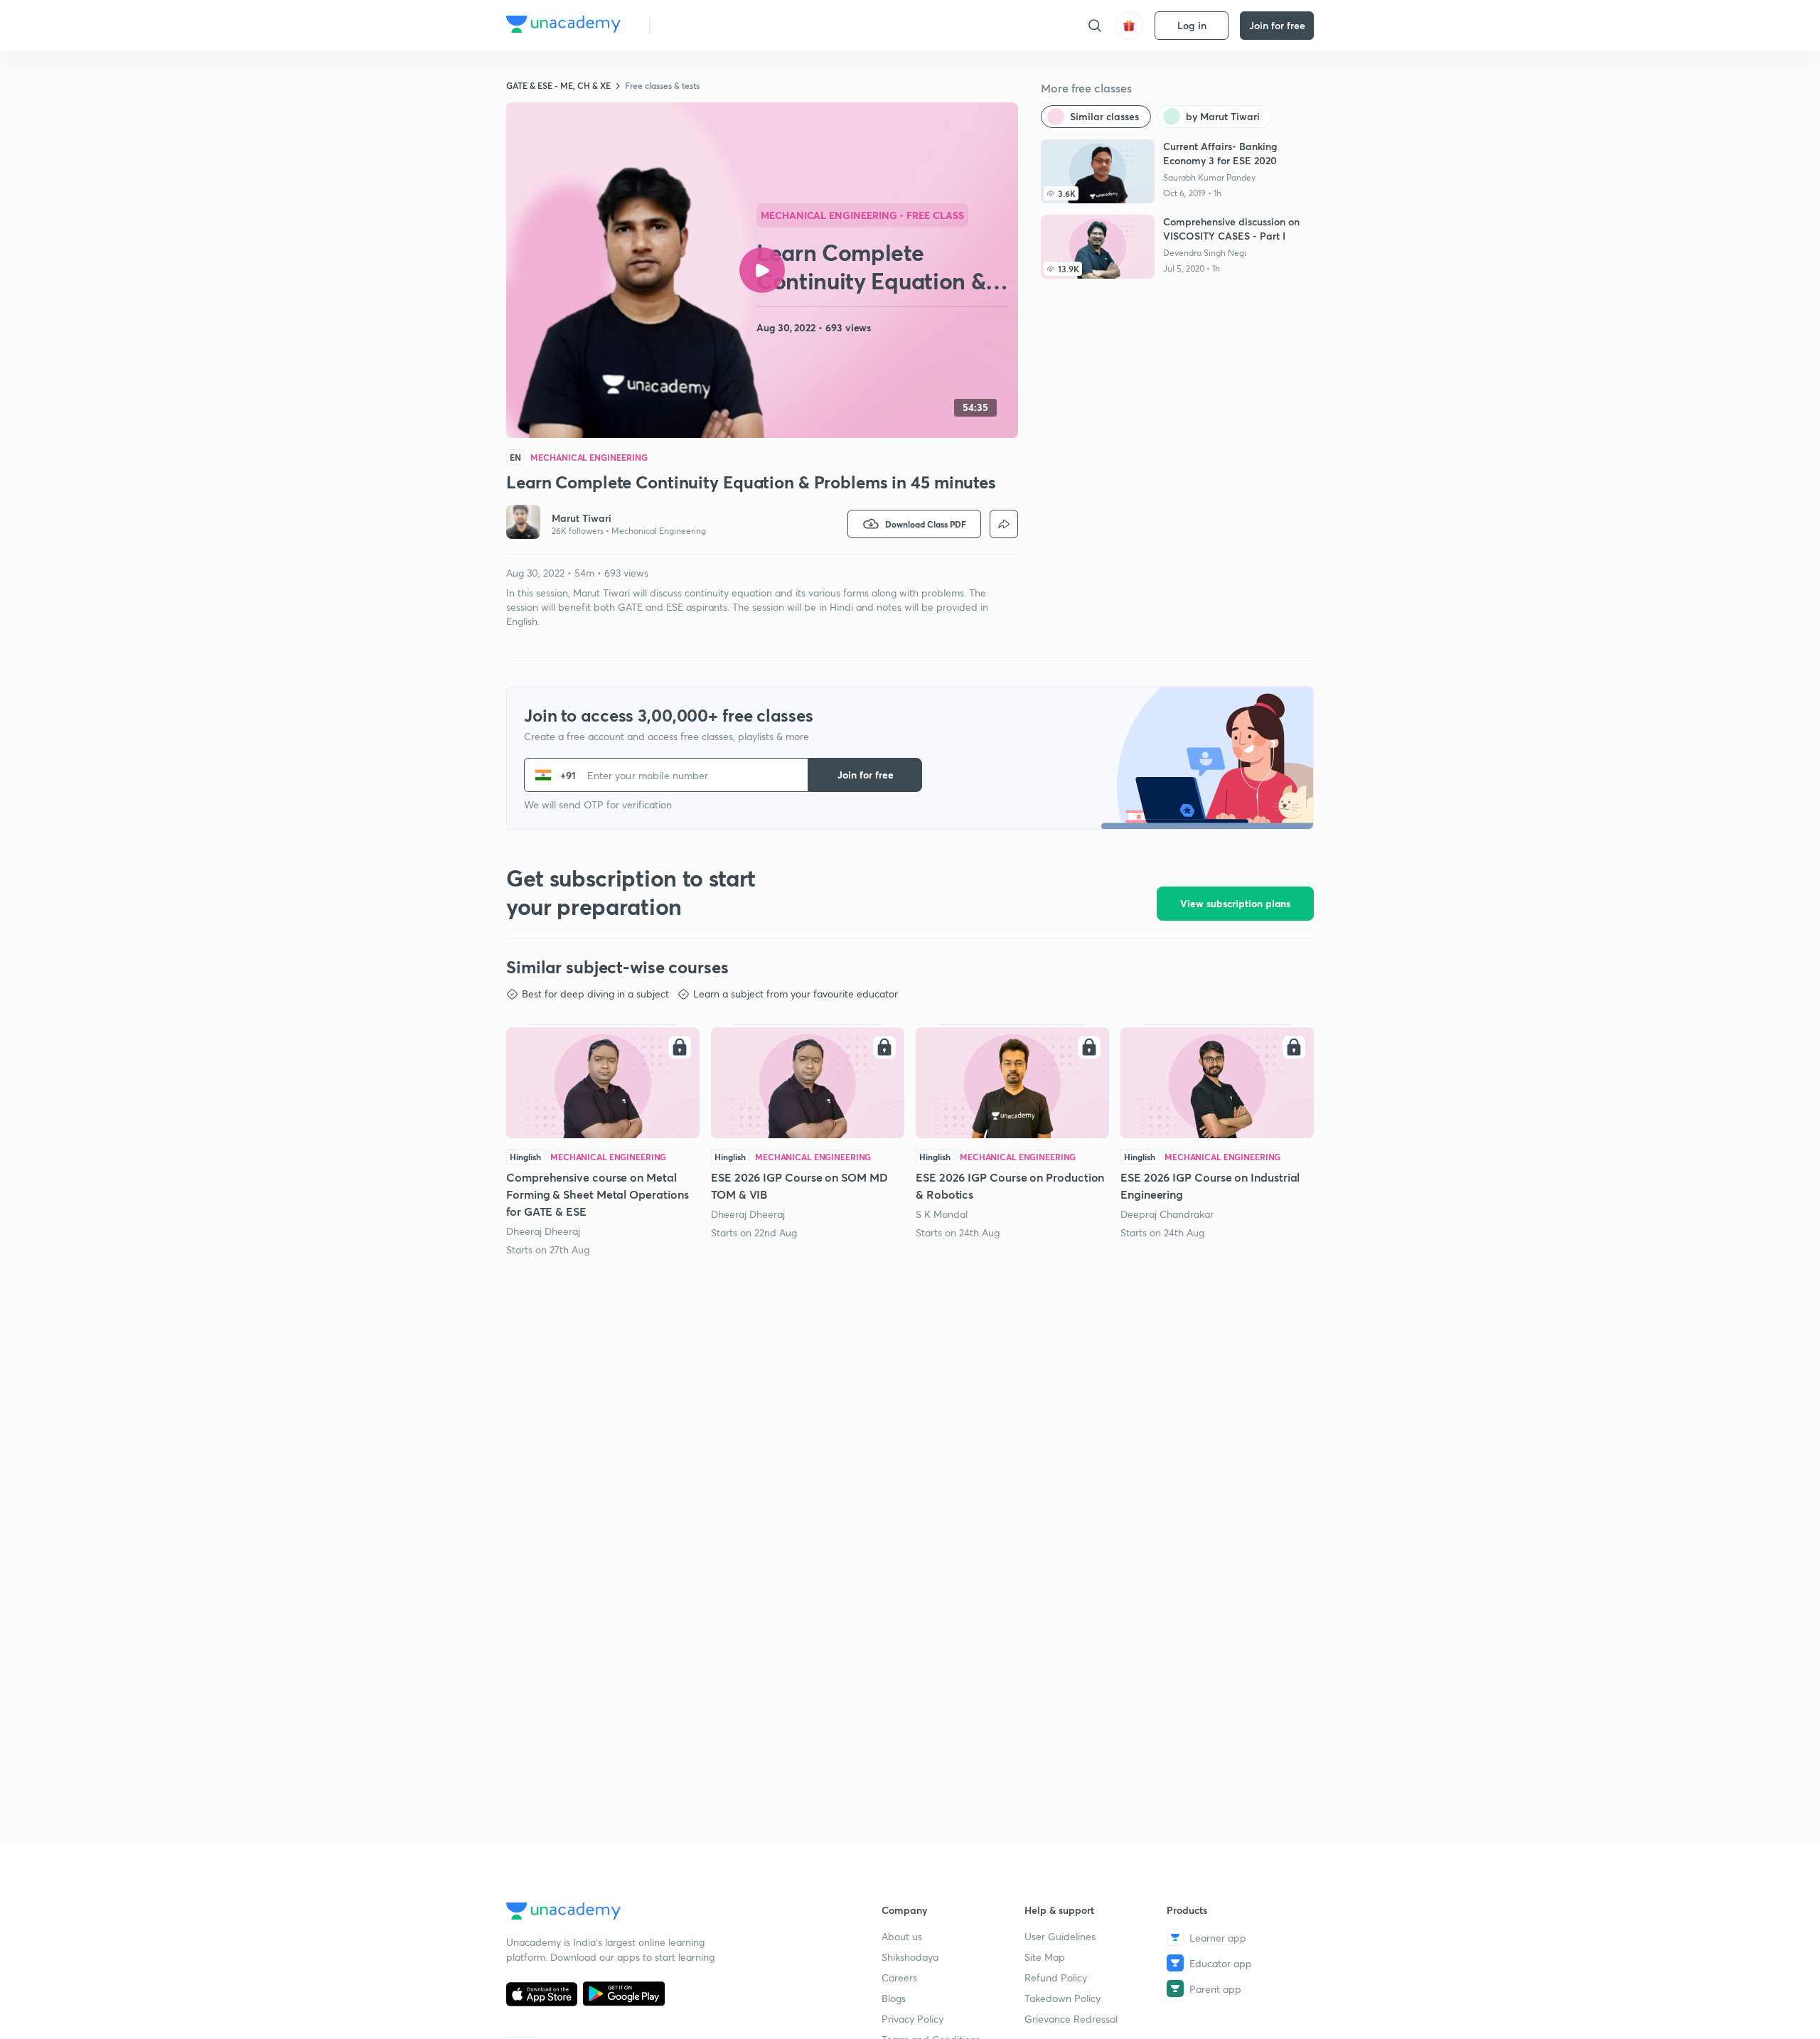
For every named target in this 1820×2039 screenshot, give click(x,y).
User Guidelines (1060, 1936)
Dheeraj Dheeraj (543, 1231)
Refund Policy (1056, 1978)
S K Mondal (942, 1214)
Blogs (894, 1998)
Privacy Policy (912, 2019)
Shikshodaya (910, 1957)
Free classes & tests (662, 85)
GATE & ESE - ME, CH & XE (558, 85)
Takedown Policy (1062, 1998)
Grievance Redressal (1071, 2019)
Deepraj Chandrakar (1167, 1214)
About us (902, 1936)
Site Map (1045, 1957)
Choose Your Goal (724, 25)
